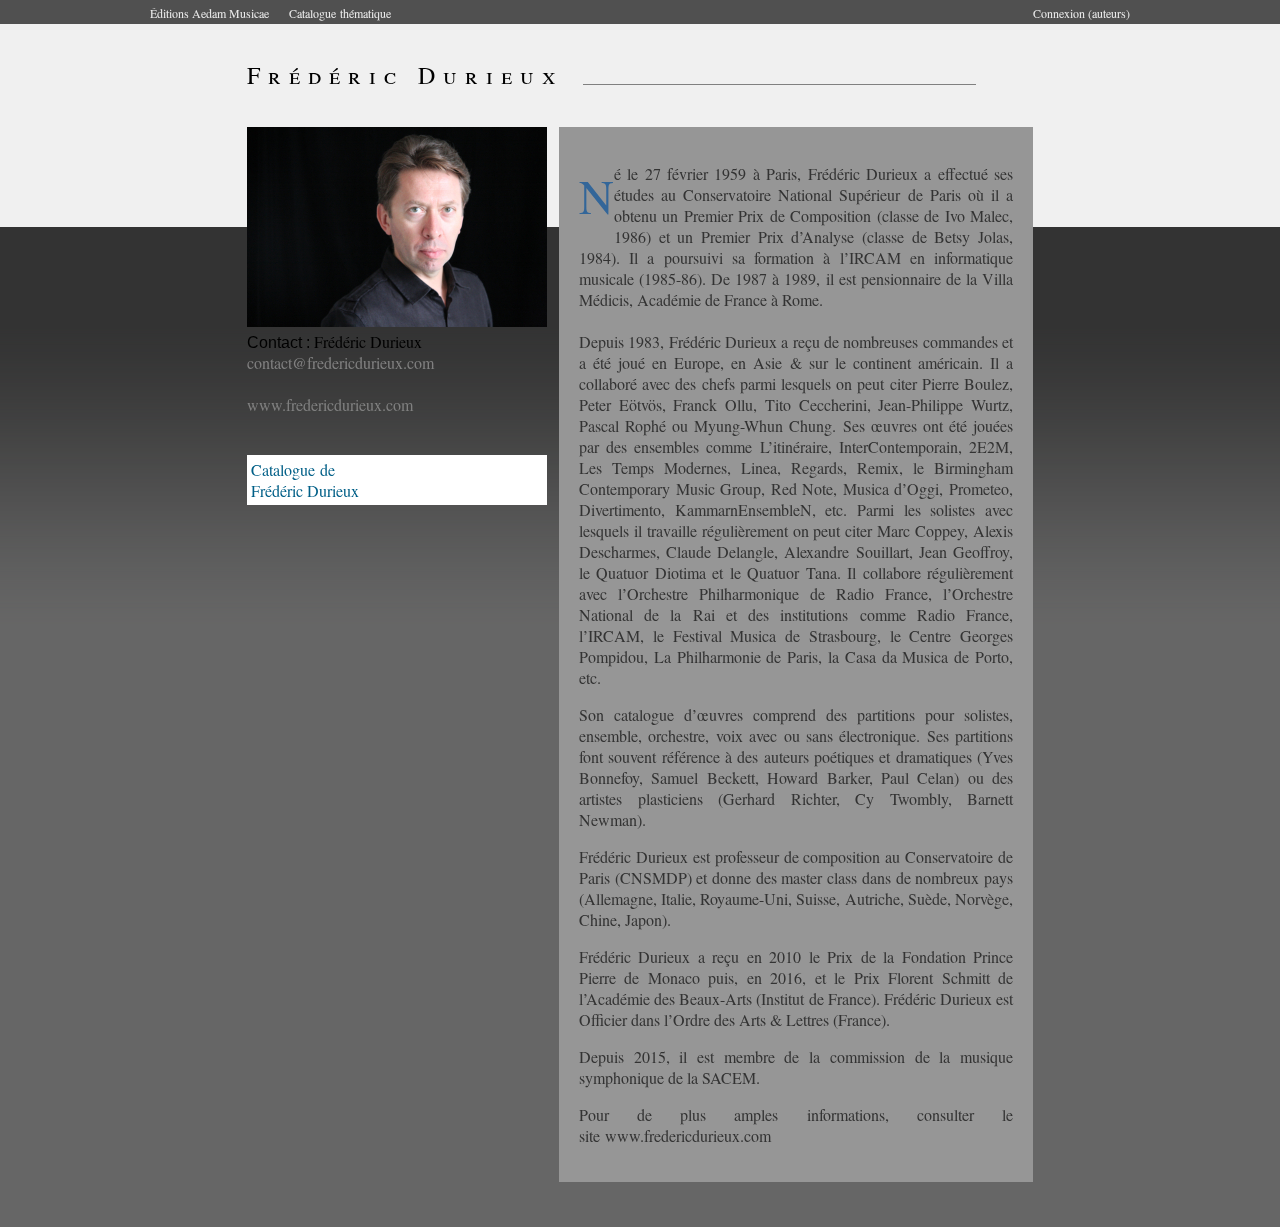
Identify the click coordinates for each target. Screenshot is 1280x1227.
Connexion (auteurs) (1081, 13)
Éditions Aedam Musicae (209, 13)
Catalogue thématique (340, 13)
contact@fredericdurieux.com (340, 362)
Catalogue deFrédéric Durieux (305, 480)
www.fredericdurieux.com (330, 404)
